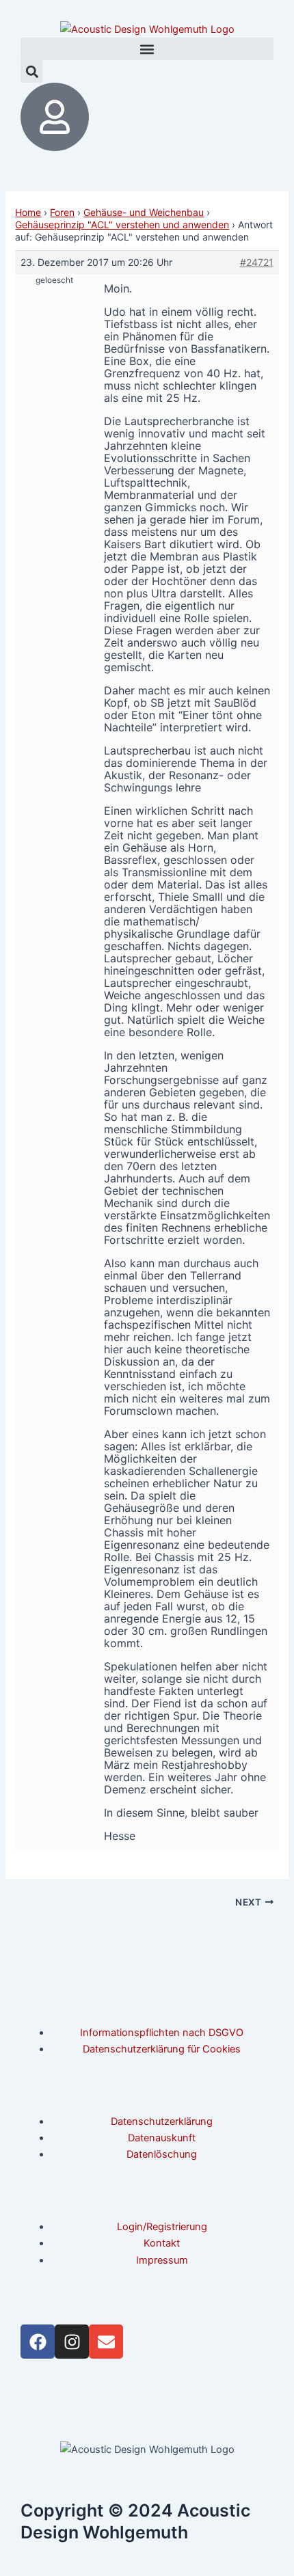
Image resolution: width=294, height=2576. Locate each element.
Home (28, 212)
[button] (147, 49)
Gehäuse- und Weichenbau (144, 212)
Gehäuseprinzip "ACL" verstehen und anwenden (122, 225)
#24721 (257, 262)
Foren (62, 212)
